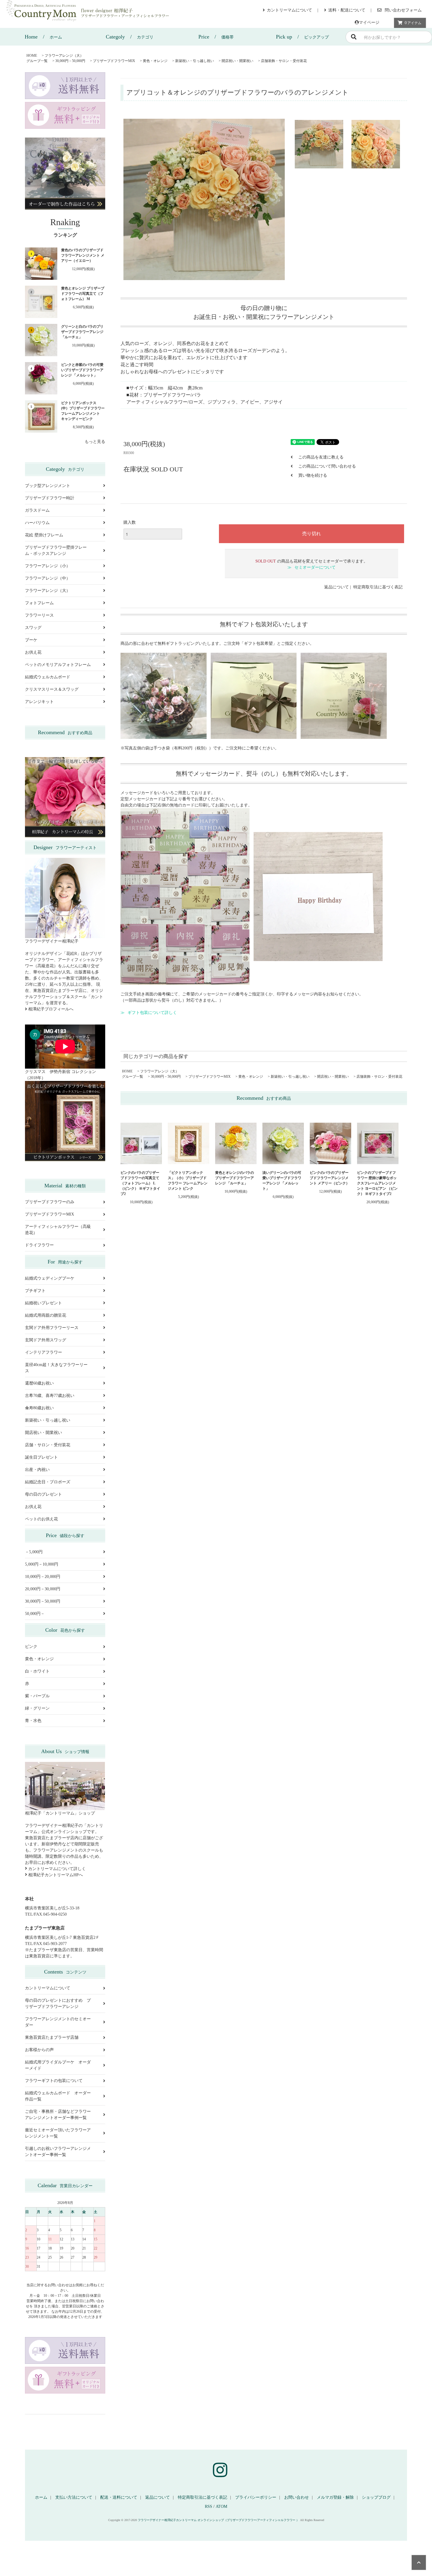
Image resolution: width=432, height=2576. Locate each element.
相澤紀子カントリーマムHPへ (55, 1875)
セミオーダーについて (315, 567)
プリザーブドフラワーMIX (114, 61)
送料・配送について (347, 10)
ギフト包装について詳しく (152, 1013)
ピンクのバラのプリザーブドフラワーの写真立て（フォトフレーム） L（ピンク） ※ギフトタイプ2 (140, 1183)
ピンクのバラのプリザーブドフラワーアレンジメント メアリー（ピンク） (330, 1178)
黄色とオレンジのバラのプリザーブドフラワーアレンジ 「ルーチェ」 (235, 1178)
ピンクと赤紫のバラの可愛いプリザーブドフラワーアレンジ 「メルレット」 (82, 370)
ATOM (221, 2506)
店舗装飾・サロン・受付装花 (284, 61)
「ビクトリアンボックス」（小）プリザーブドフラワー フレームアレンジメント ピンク (188, 1181)
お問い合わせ (297, 2497)
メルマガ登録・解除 (335, 2497)
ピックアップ (302, 37)
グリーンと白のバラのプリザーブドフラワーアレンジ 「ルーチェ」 (82, 332)
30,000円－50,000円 (70, 61)
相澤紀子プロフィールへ (50, 1009)
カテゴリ (130, 37)
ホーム (43, 37)
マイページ (369, 22)
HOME (32, 56)
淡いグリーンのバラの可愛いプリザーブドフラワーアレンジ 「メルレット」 (282, 1181)
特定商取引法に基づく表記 (378, 587)
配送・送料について (119, 2497)
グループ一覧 (37, 61)
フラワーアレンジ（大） (64, 56)
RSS (209, 2506)
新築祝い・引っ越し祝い (195, 61)
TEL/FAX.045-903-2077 (46, 1944)
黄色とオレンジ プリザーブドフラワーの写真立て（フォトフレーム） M (83, 294)
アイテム (413, 23)
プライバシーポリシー (256, 2497)
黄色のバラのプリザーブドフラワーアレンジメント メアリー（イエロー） (83, 255)
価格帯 (216, 37)
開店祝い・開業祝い (237, 61)
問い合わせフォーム (403, 10)
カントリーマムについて (289, 10)
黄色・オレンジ (155, 61)
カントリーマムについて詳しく (56, 1869)
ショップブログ (376, 2497)
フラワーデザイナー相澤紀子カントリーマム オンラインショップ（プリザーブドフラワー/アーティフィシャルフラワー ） (218, 2520)
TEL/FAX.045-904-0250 (46, 1914)
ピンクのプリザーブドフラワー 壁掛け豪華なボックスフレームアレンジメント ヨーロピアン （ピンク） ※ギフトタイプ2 (377, 1183)
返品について (336, 587)
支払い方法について (74, 2497)
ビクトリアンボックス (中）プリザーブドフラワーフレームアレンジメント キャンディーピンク (83, 411)
